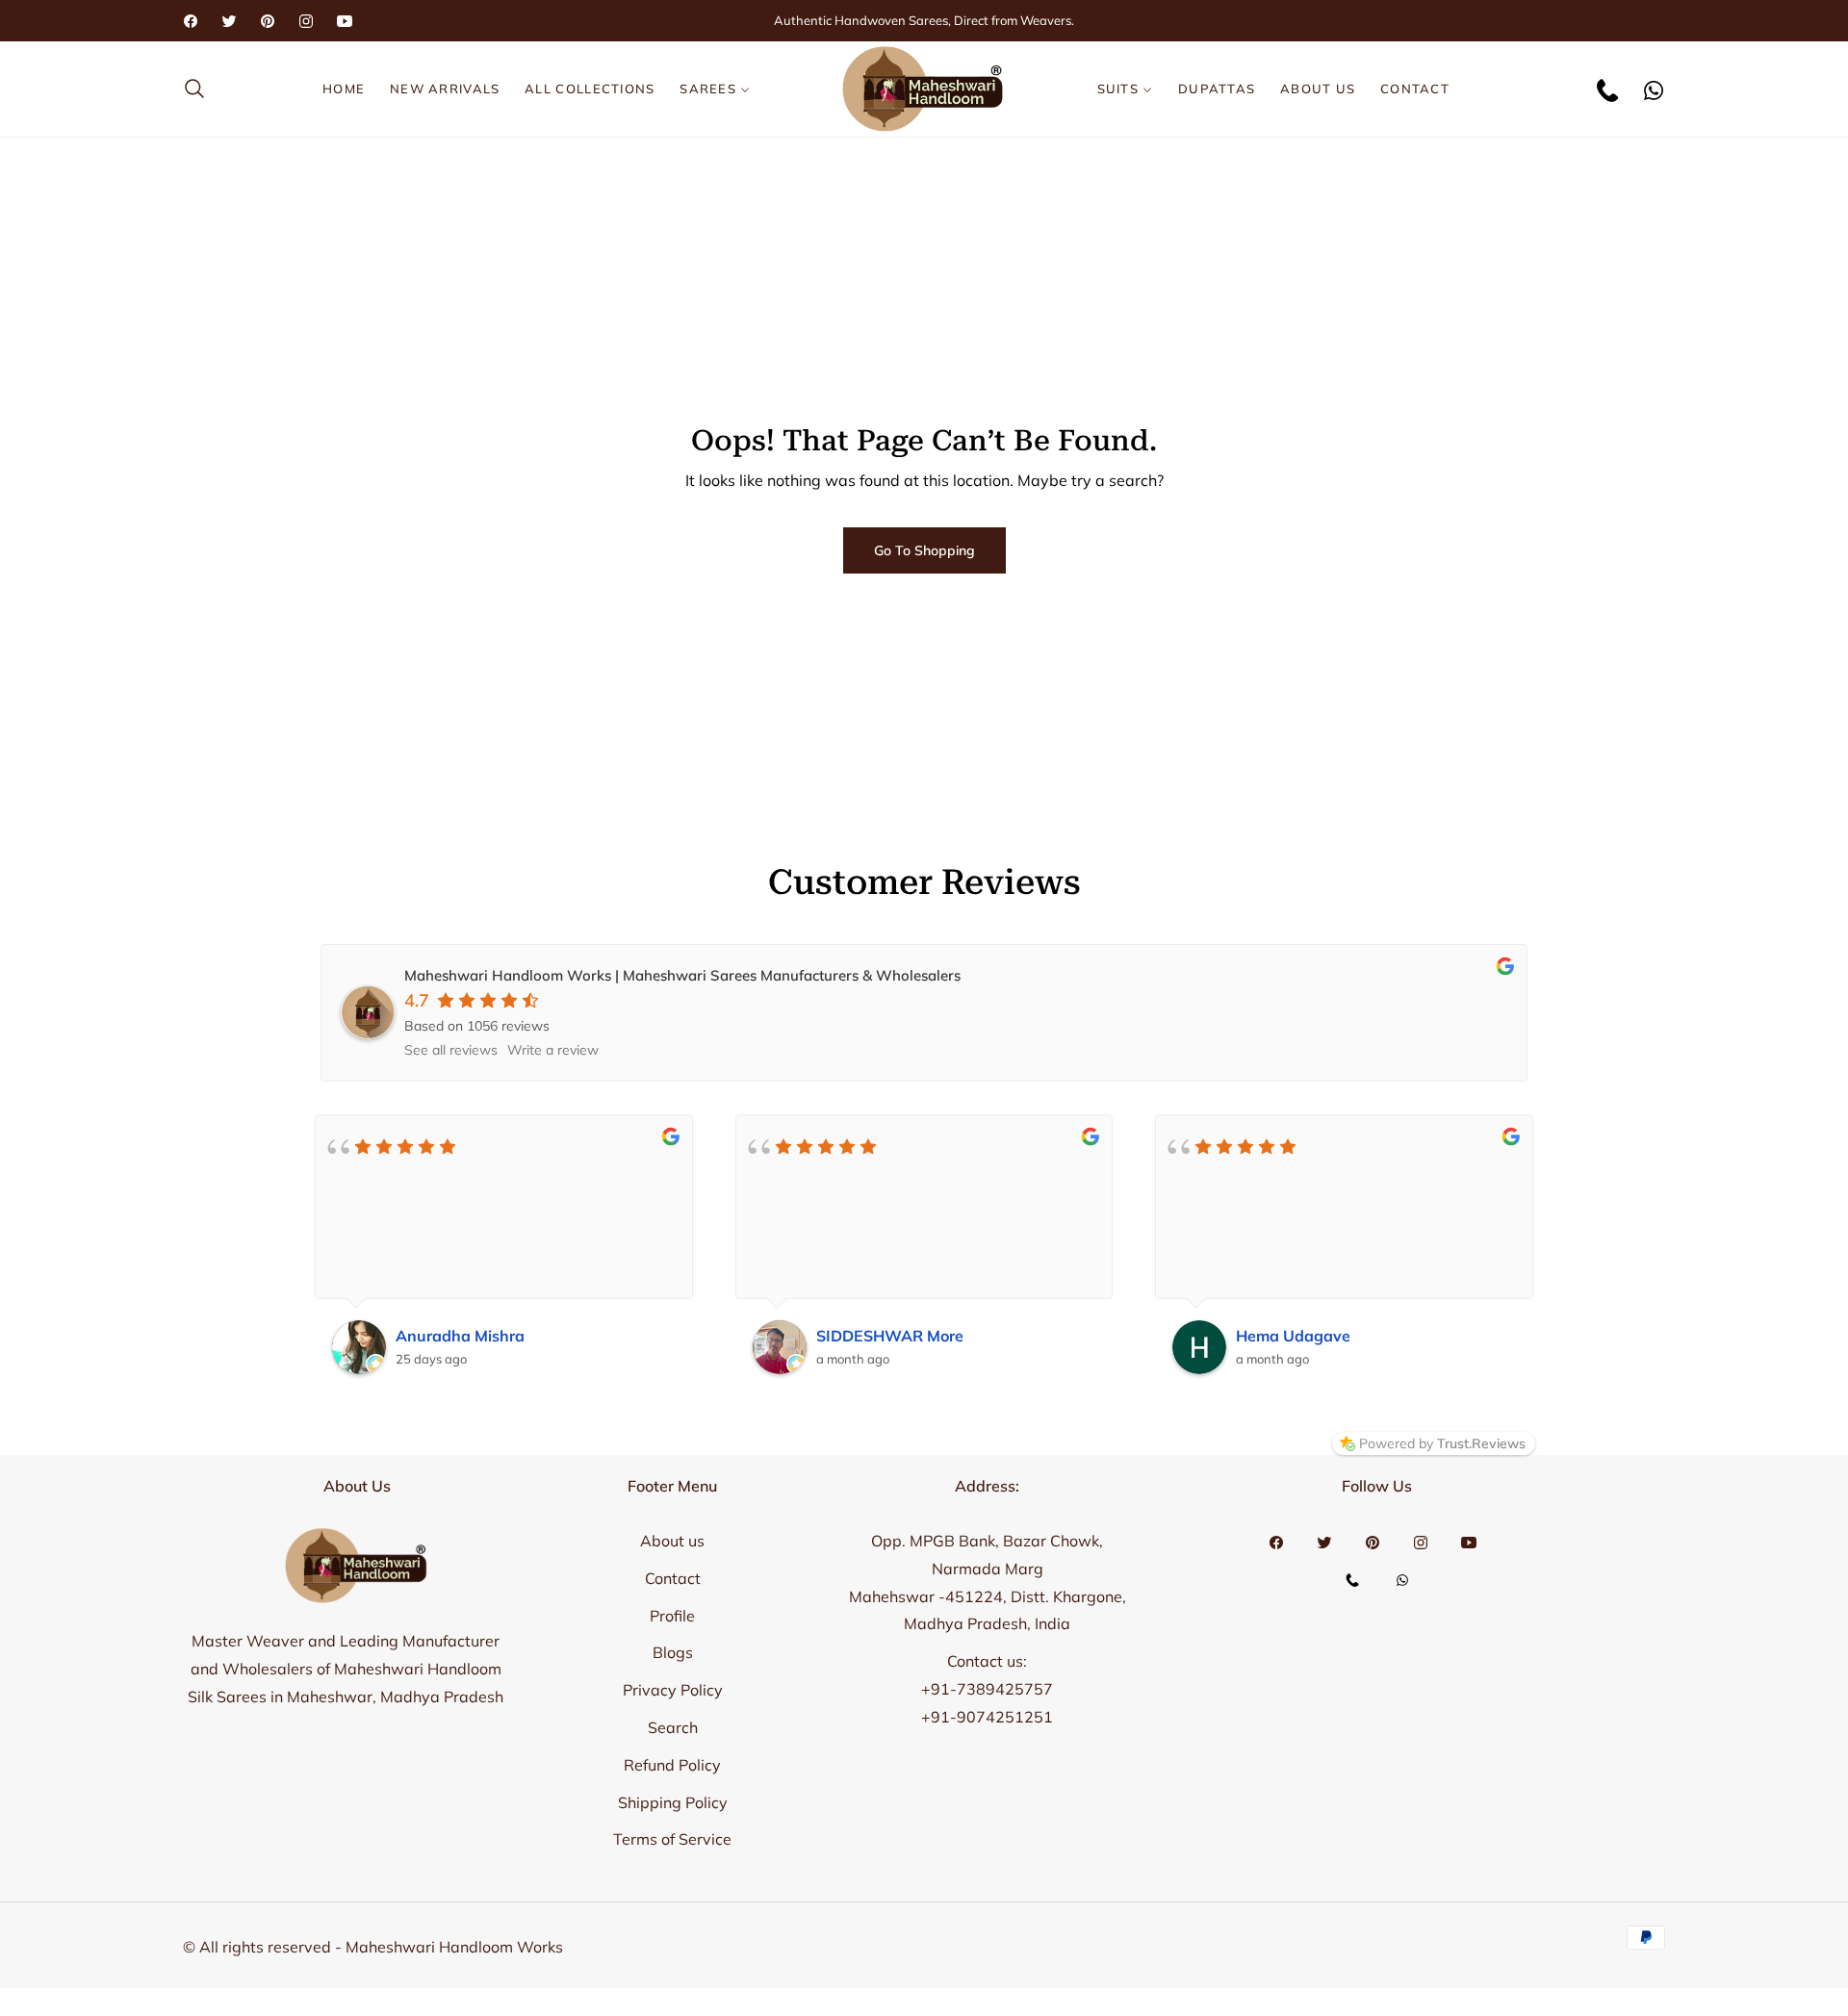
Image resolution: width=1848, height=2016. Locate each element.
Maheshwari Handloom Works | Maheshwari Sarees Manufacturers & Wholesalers (682, 975)
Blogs (673, 1652)
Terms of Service (672, 1839)
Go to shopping (924, 550)
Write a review (553, 1050)
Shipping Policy (673, 1802)
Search (673, 1727)
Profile (672, 1616)
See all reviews (451, 1050)
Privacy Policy (673, 1690)
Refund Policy (672, 1765)
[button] (200, 89)
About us (672, 1541)
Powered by (1442, 1443)
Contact (673, 1578)
